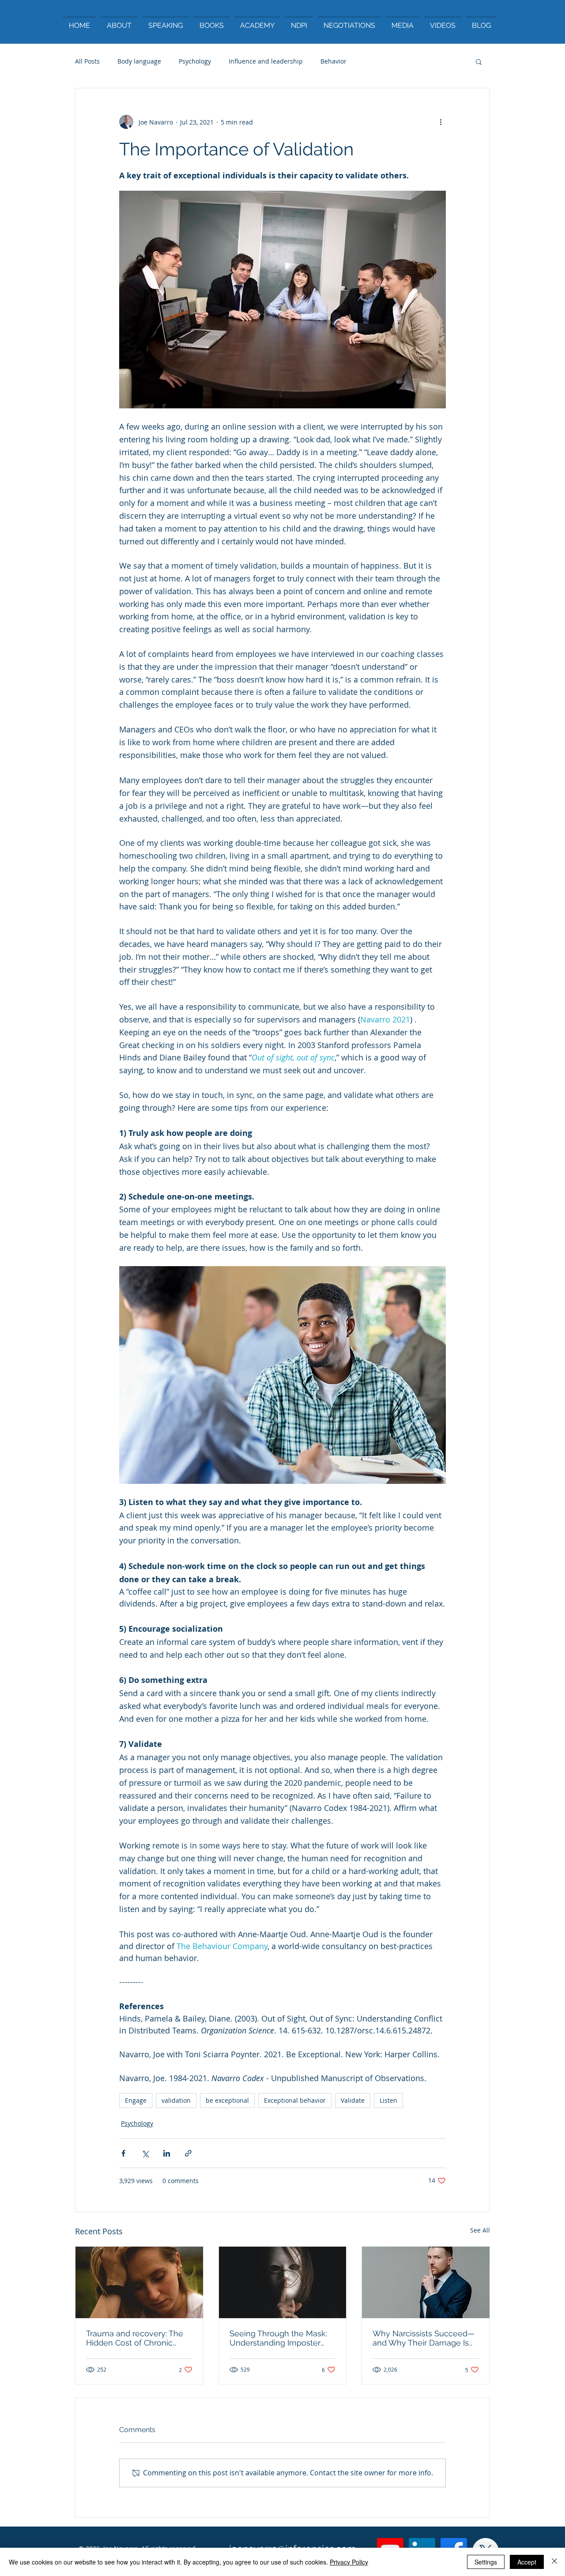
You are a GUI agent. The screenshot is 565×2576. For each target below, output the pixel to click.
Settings (486, 2562)
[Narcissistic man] (426, 2282)
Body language (139, 61)
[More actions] (441, 122)
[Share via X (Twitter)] (145, 2153)
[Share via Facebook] (123, 2153)
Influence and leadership (266, 61)
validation (176, 2100)
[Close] (554, 2562)
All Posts (87, 61)
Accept (527, 2562)
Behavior (333, 61)
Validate (353, 2100)
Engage (136, 2100)
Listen (388, 2100)
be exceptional (227, 2100)
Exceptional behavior (295, 2100)
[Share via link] (188, 2153)
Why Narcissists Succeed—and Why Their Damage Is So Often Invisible (424, 2338)
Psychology (195, 61)
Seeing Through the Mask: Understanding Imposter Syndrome (278, 2338)
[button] (479, 61)
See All (480, 2230)
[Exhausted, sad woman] (139, 2282)
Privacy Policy (349, 2562)
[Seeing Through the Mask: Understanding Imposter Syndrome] (283, 2282)
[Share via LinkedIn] (167, 2153)
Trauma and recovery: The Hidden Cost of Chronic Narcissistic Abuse (135, 2338)
